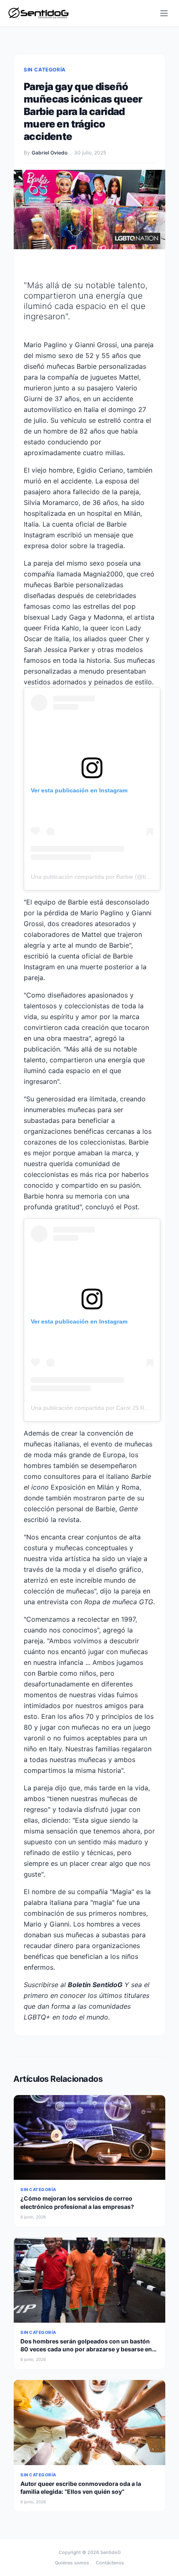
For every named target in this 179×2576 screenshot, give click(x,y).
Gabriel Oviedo (50, 153)
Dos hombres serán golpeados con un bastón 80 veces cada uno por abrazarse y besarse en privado (86, 2349)
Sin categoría (45, 70)
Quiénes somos (72, 2563)
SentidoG (111, 2552)
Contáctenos (110, 2563)
